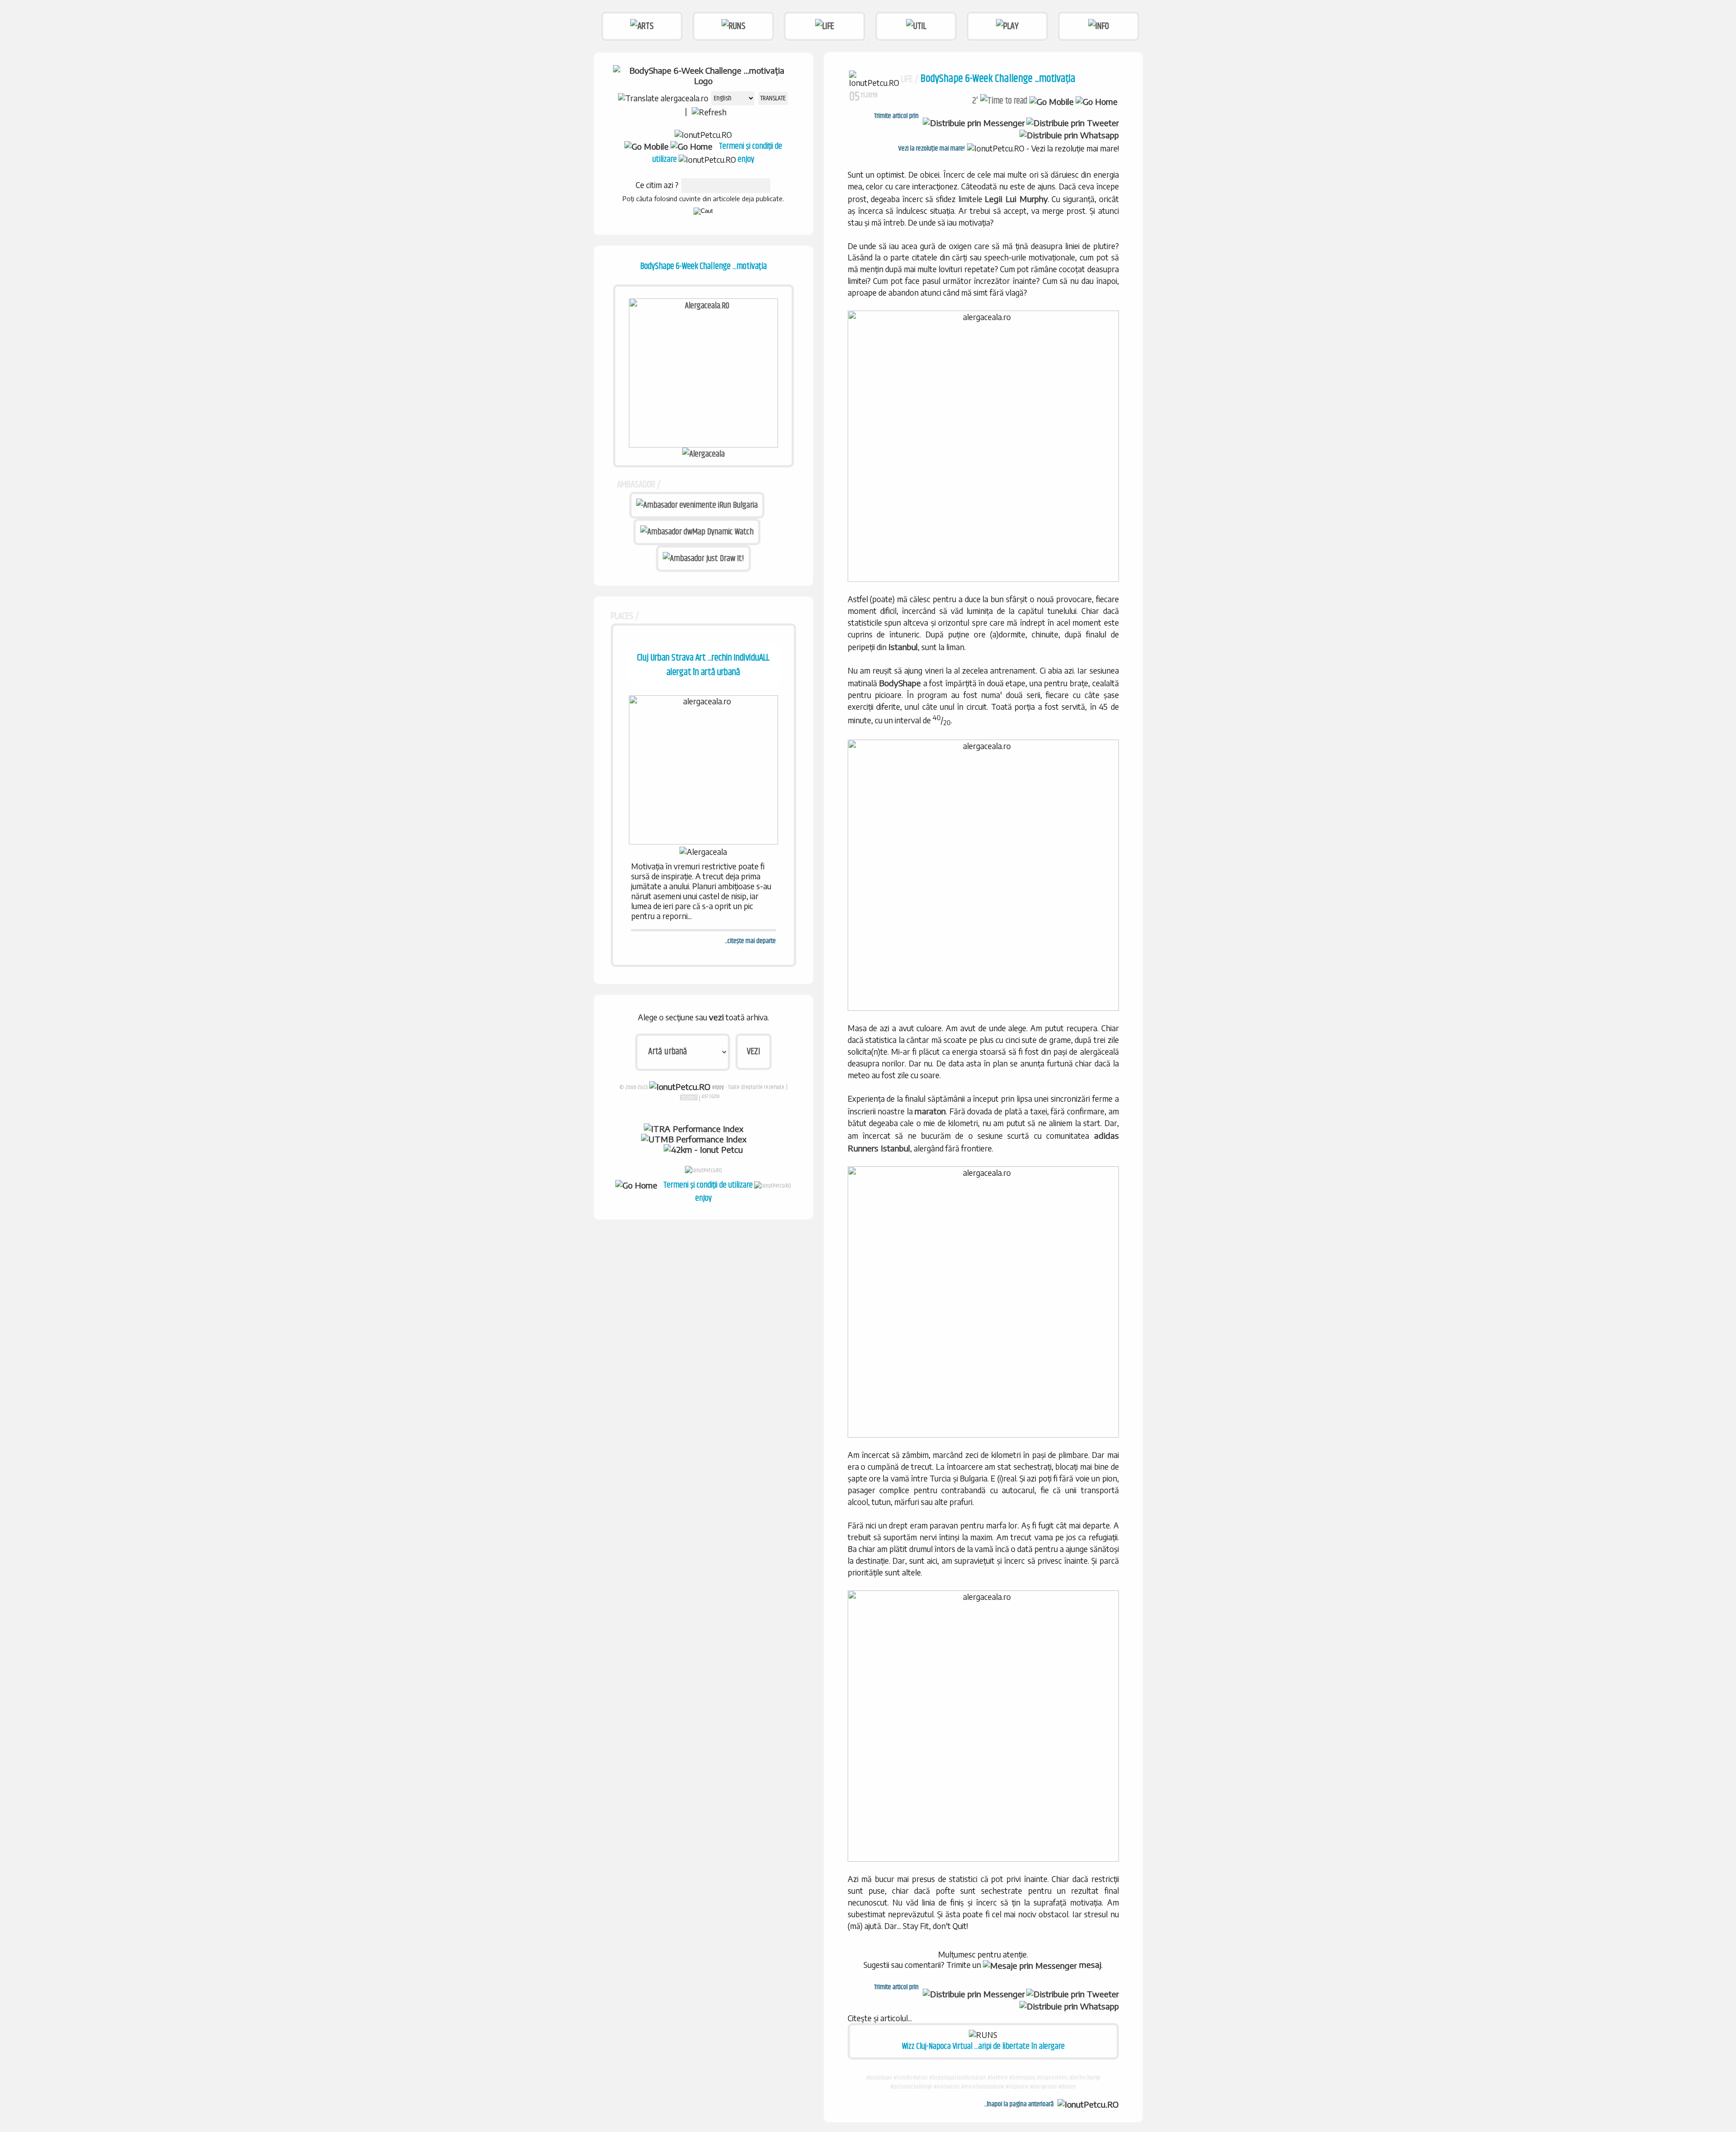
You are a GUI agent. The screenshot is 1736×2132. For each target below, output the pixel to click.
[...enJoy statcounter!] (689, 1097)
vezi (716, 1017)
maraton (930, 1111)
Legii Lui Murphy (1016, 199)
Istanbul (903, 647)
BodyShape (900, 683)
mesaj (1089, 1965)
